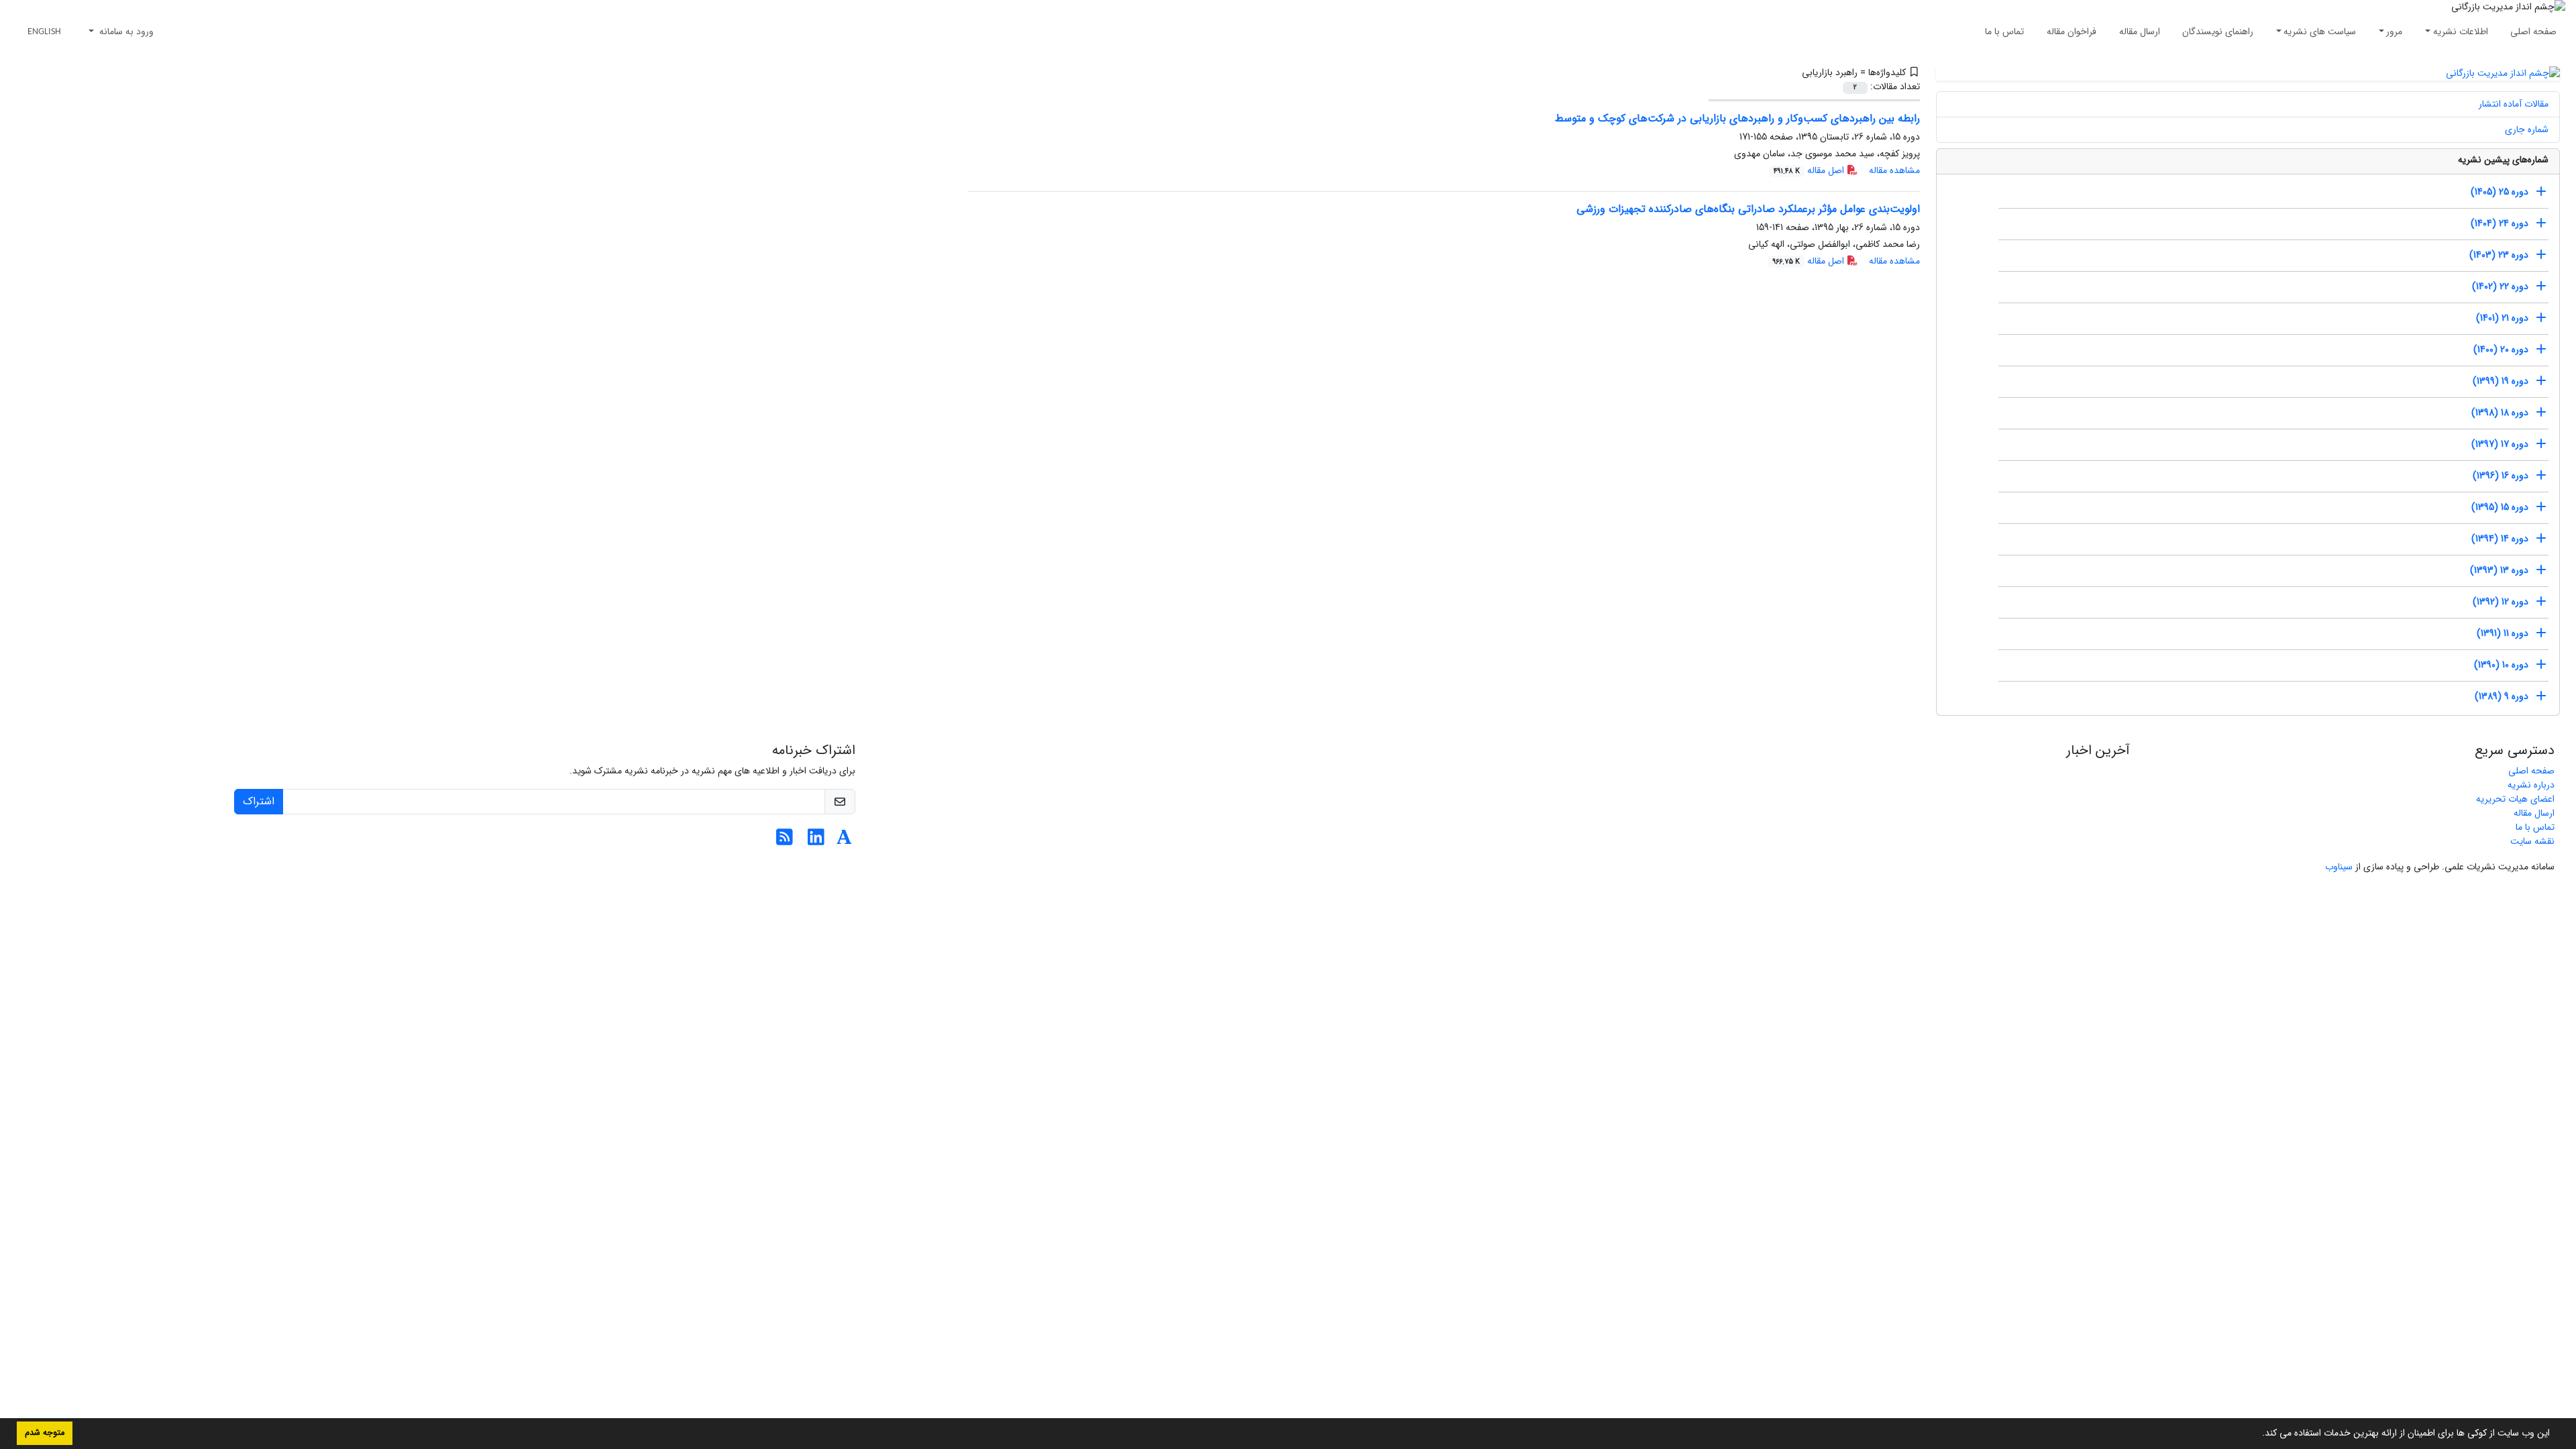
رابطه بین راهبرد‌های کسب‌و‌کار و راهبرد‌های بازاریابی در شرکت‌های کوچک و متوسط (1737, 118)
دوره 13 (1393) (2499, 570)
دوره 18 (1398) (2500, 413)
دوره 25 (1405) (2500, 192)
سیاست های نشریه (2320, 32)
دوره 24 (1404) (2500, 223)
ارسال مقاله (2140, 32)
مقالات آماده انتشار (2514, 104)
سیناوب (2339, 867)
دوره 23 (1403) (2499, 255)
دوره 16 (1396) (2501, 476)
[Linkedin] (816, 841)
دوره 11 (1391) (2503, 633)
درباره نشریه (2531, 785)
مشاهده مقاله (1894, 170)
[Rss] (785, 841)
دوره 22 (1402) (2500, 286)
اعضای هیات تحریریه (2515, 799)
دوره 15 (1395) (2500, 507)
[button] (2257, 1434)
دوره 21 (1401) (2502, 318)
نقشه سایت (2532, 841)
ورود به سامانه (125, 32)
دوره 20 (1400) (2501, 350)
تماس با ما (2004, 32)
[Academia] (844, 841)
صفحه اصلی (2533, 32)
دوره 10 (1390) (2501, 665)
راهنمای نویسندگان (2218, 32)
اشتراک (259, 801)
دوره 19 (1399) (2501, 381)
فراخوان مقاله (2072, 32)
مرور (2394, 32)
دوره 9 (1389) (2502, 696)
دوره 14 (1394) (2500, 539)
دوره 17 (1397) (2500, 444)
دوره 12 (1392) (2501, 602)
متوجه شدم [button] (45, 1433)
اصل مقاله (1810, 170)
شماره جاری (2527, 129)
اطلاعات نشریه (2461, 32)
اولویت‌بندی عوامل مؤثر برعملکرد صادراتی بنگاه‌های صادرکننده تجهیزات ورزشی (1748, 209)
